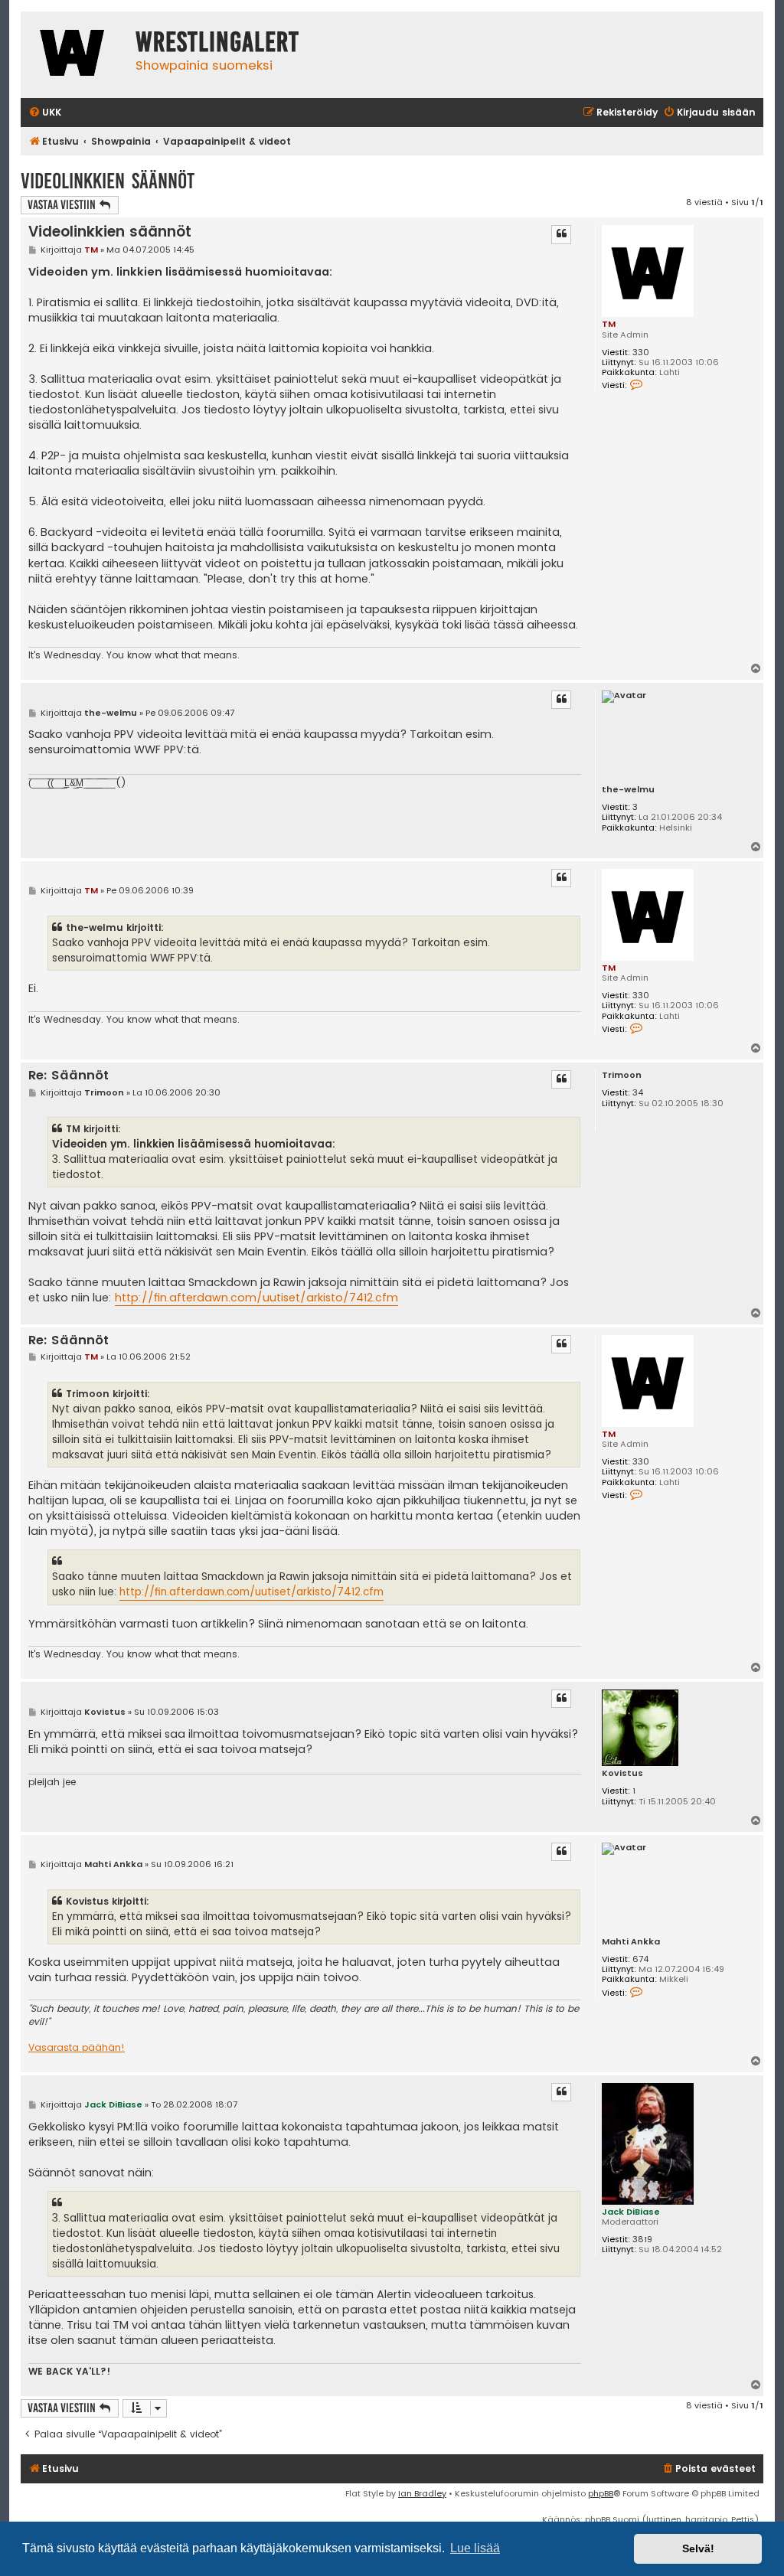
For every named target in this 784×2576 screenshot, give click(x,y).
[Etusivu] (74, 55)
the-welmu (628, 790)
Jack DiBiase (631, 2212)
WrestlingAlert (217, 42)
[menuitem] (45, 113)
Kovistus (622, 1773)
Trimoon (622, 1075)
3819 (642, 2240)
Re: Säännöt (69, 1076)
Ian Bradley (422, 2493)
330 (641, 353)
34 (638, 1093)
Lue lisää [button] (475, 2548)
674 (640, 1959)
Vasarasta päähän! (77, 2048)
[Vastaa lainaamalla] (561, 234)
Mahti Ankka (631, 1942)
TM (609, 324)
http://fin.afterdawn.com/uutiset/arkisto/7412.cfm (256, 1298)
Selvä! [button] (698, 2548)
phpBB (601, 2493)
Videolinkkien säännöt (108, 181)
